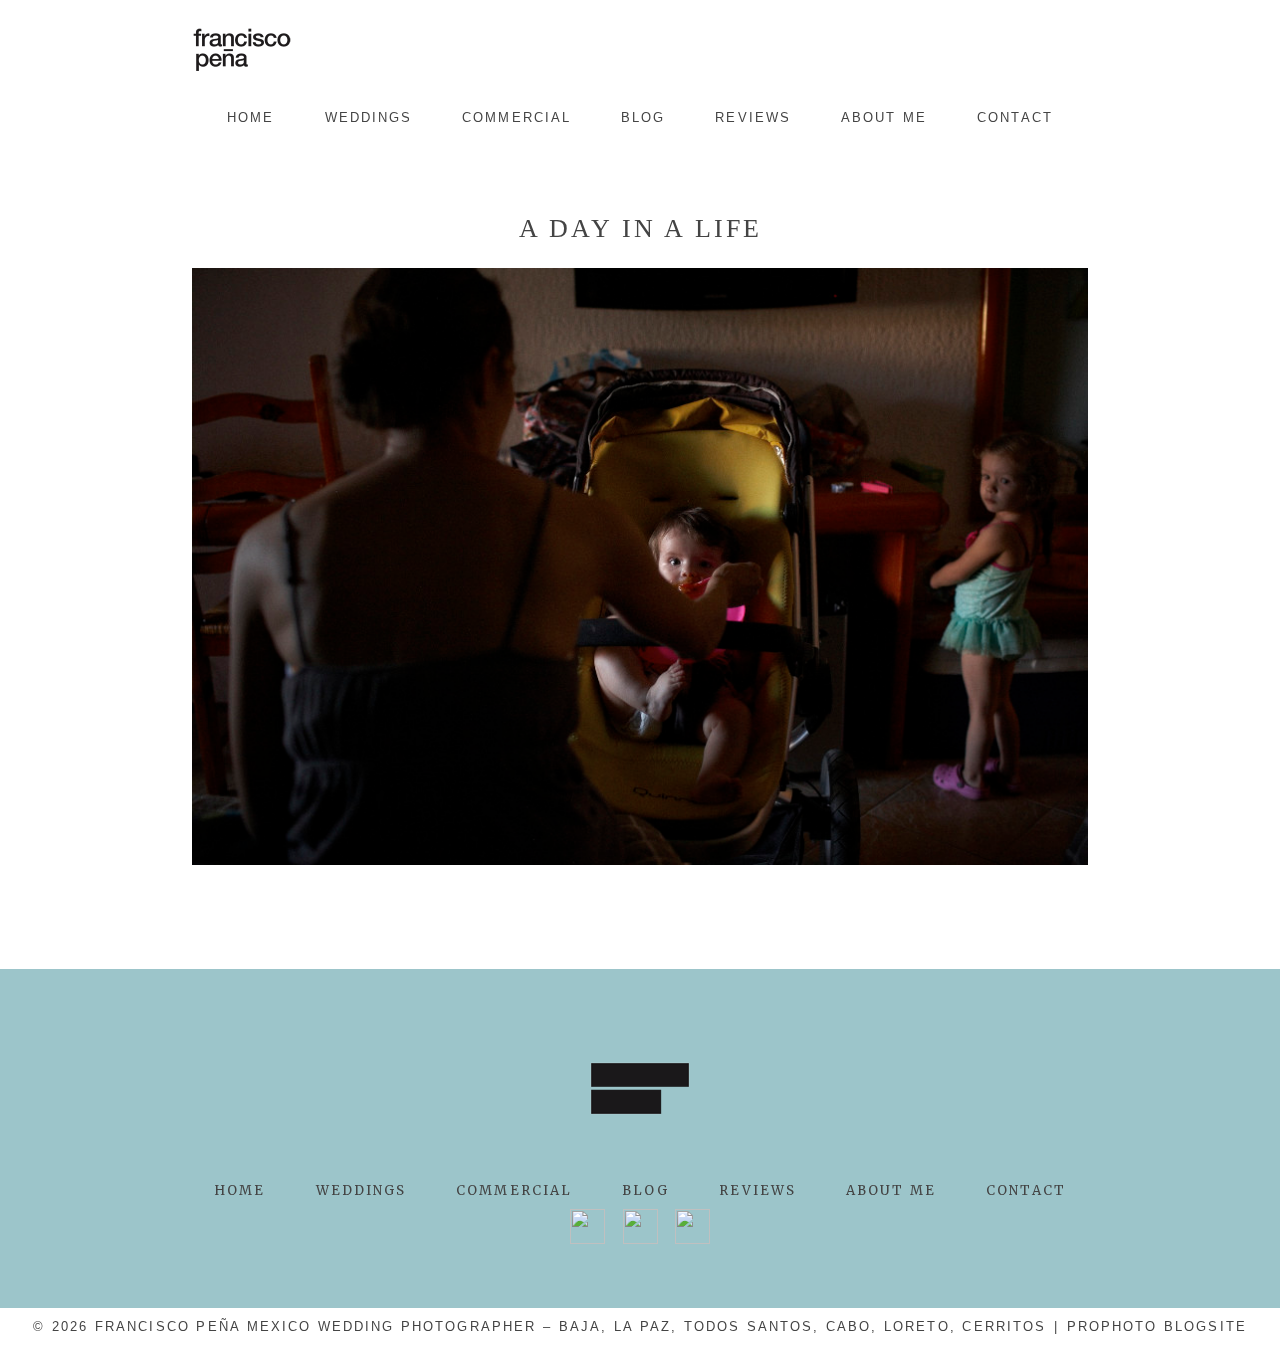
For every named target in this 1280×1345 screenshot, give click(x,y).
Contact (1015, 117)
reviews (753, 117)
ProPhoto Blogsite (1157, 1326)
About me (884, 117)
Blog (643, 117)
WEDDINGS (369, 117)
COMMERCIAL (516, 117)
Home (250, 117)
